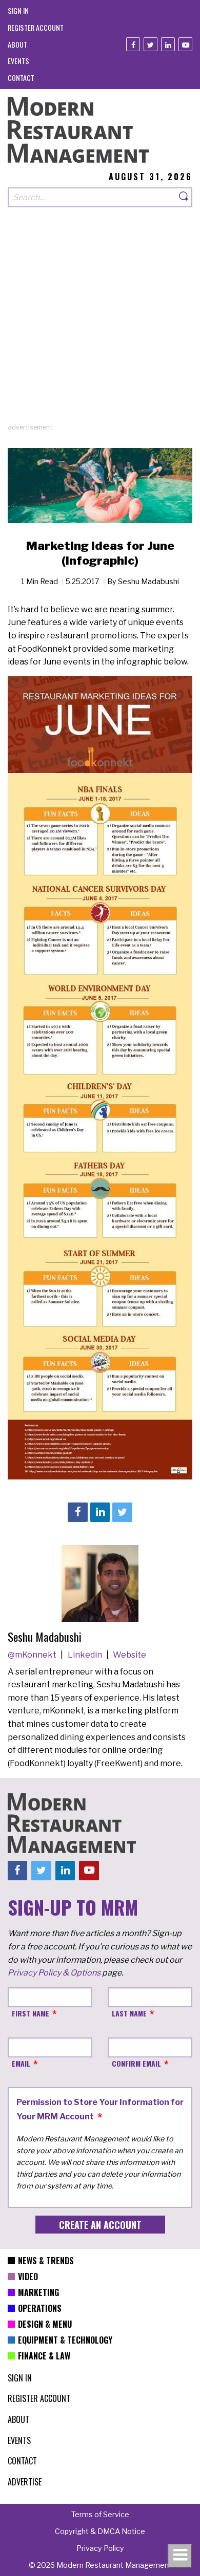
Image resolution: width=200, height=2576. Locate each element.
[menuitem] (18, 10)
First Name (31, 2013)
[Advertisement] (100, 323)
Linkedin (86, 1655)
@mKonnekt (33, 1655)
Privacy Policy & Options (54, 1973)
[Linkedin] (168, 44)
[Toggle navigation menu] (180, 2556)
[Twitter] (151, 44)
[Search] (184, 197)
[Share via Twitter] (122, 1512)
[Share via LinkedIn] (100, 1512)
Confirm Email (136, 2063)
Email (21, 2063)
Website (129, 1655)
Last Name (129, 2013)
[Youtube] (185, 44)
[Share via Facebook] (77, 1512)
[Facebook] (133, 44)
